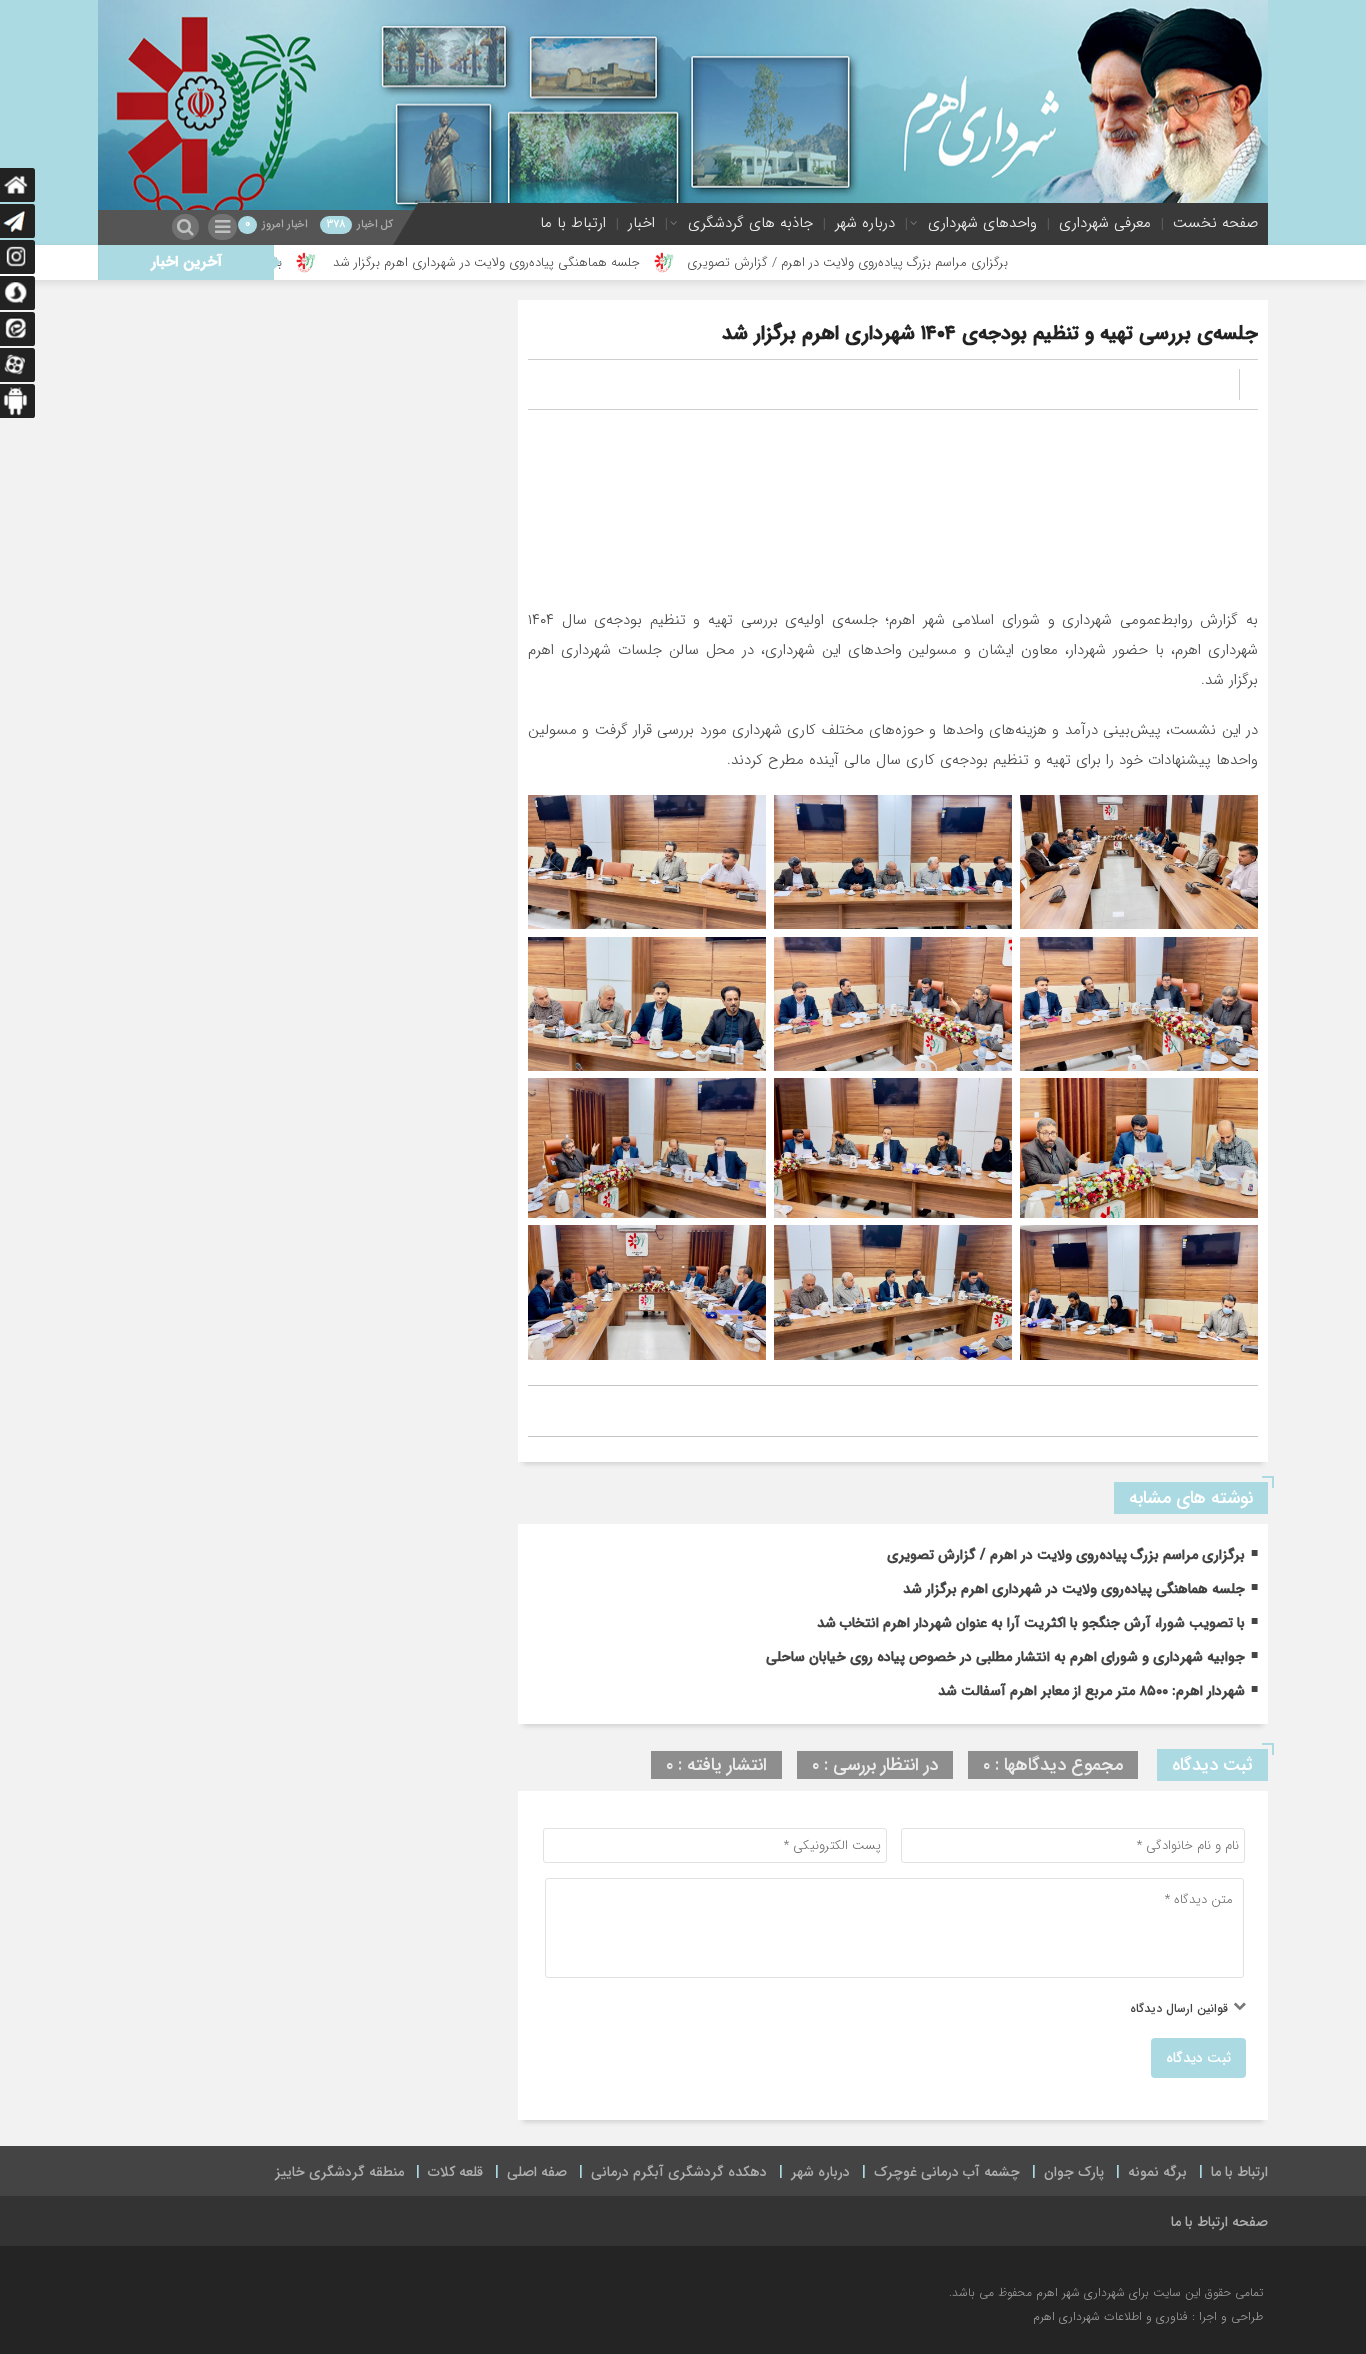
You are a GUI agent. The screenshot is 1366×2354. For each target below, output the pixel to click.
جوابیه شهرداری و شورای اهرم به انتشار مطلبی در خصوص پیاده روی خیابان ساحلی (1005, 1657)
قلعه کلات (455, 2172)
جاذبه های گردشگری (750, 223)
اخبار (641, 223)
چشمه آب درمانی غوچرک (947, 2172)
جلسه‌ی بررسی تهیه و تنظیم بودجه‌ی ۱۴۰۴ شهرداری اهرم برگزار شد (990, 333)
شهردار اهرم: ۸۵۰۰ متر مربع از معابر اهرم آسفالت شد (1091, 1691)
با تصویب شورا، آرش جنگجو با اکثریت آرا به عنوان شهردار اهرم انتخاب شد (1031, 1623)
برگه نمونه (1157, 2172)
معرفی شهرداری (1105, 223)
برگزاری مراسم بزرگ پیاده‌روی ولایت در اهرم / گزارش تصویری (955, 262)
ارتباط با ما (573, 223)
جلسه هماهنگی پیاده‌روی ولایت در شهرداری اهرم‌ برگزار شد (592, 262)
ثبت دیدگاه (1198, 2058)
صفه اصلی (537, 2172)
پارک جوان (1074, 2172)
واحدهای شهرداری (982, 223)
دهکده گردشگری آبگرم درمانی (679, 2172)
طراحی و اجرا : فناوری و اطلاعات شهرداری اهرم (1148, 2316)
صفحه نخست (1215, 223)
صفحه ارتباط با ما (1219, 2222)
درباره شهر (865, 223)
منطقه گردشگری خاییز (339, 2172)
